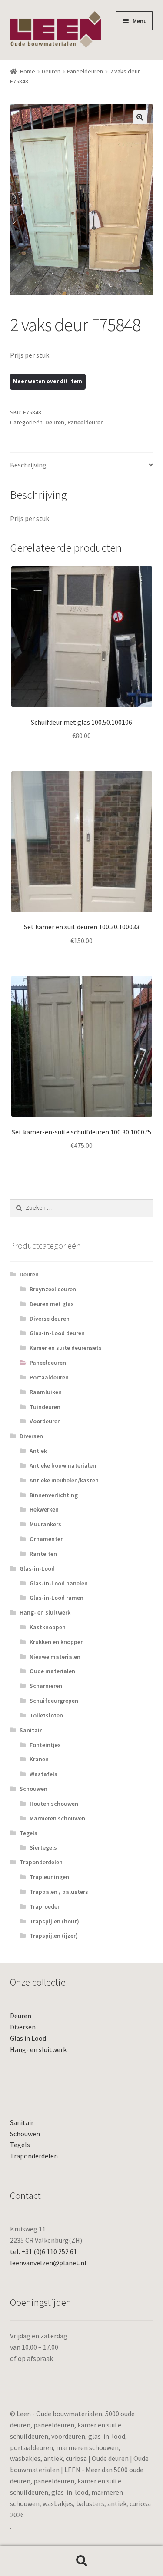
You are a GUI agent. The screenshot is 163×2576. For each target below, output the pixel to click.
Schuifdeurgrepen (54, 1701)
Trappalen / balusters (59, 1892)
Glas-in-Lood (37, 1568)
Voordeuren (45, 1421)
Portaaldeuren (49, 1377)
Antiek (38, 1451)
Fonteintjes (45, 1745)
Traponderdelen (41, 1862)
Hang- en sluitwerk (45, 1612)
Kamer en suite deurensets (66, 1348)
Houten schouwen (54, 1804)
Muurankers (45, 1524)
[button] (140, 117)
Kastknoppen (48, 1627)
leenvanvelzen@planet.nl (48, 2263)
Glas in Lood (28, 2038)
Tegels (28, 1833)
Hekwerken (44, 1509)
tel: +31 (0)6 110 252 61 (43, 2251)
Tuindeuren (45, 1407)
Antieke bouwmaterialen (63, 1465)
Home (28, 71)
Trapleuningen (49, 1877)
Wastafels (43, 1774)
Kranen (39, 1759)
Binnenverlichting (54, 1495)
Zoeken (81, 2561)
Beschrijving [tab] (28, 465)
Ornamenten (47, 1539)
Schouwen (33, 1789)
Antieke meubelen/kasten (64, 1480)
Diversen (31, 1436)
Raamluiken (46, 1392)
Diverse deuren (50, 1319)
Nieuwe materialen (55, 1657)
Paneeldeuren (85, 71)
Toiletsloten (46, 1715)
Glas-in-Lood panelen (59, 1583)
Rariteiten (43, 1554)
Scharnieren (46, 1686)
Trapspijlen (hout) (54, 1921)
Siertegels (43, 1847)
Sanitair (31, 1730)
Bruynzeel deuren (53, 1289)
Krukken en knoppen (57, 1642)
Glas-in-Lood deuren (57, 1333)
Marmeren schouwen (57, 1818)
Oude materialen (52, 1671)
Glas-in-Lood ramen (57, 1598)
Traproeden (45, 1906)
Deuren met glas (52, 1304)
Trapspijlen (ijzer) (54, 1936)
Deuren (51, 71)
